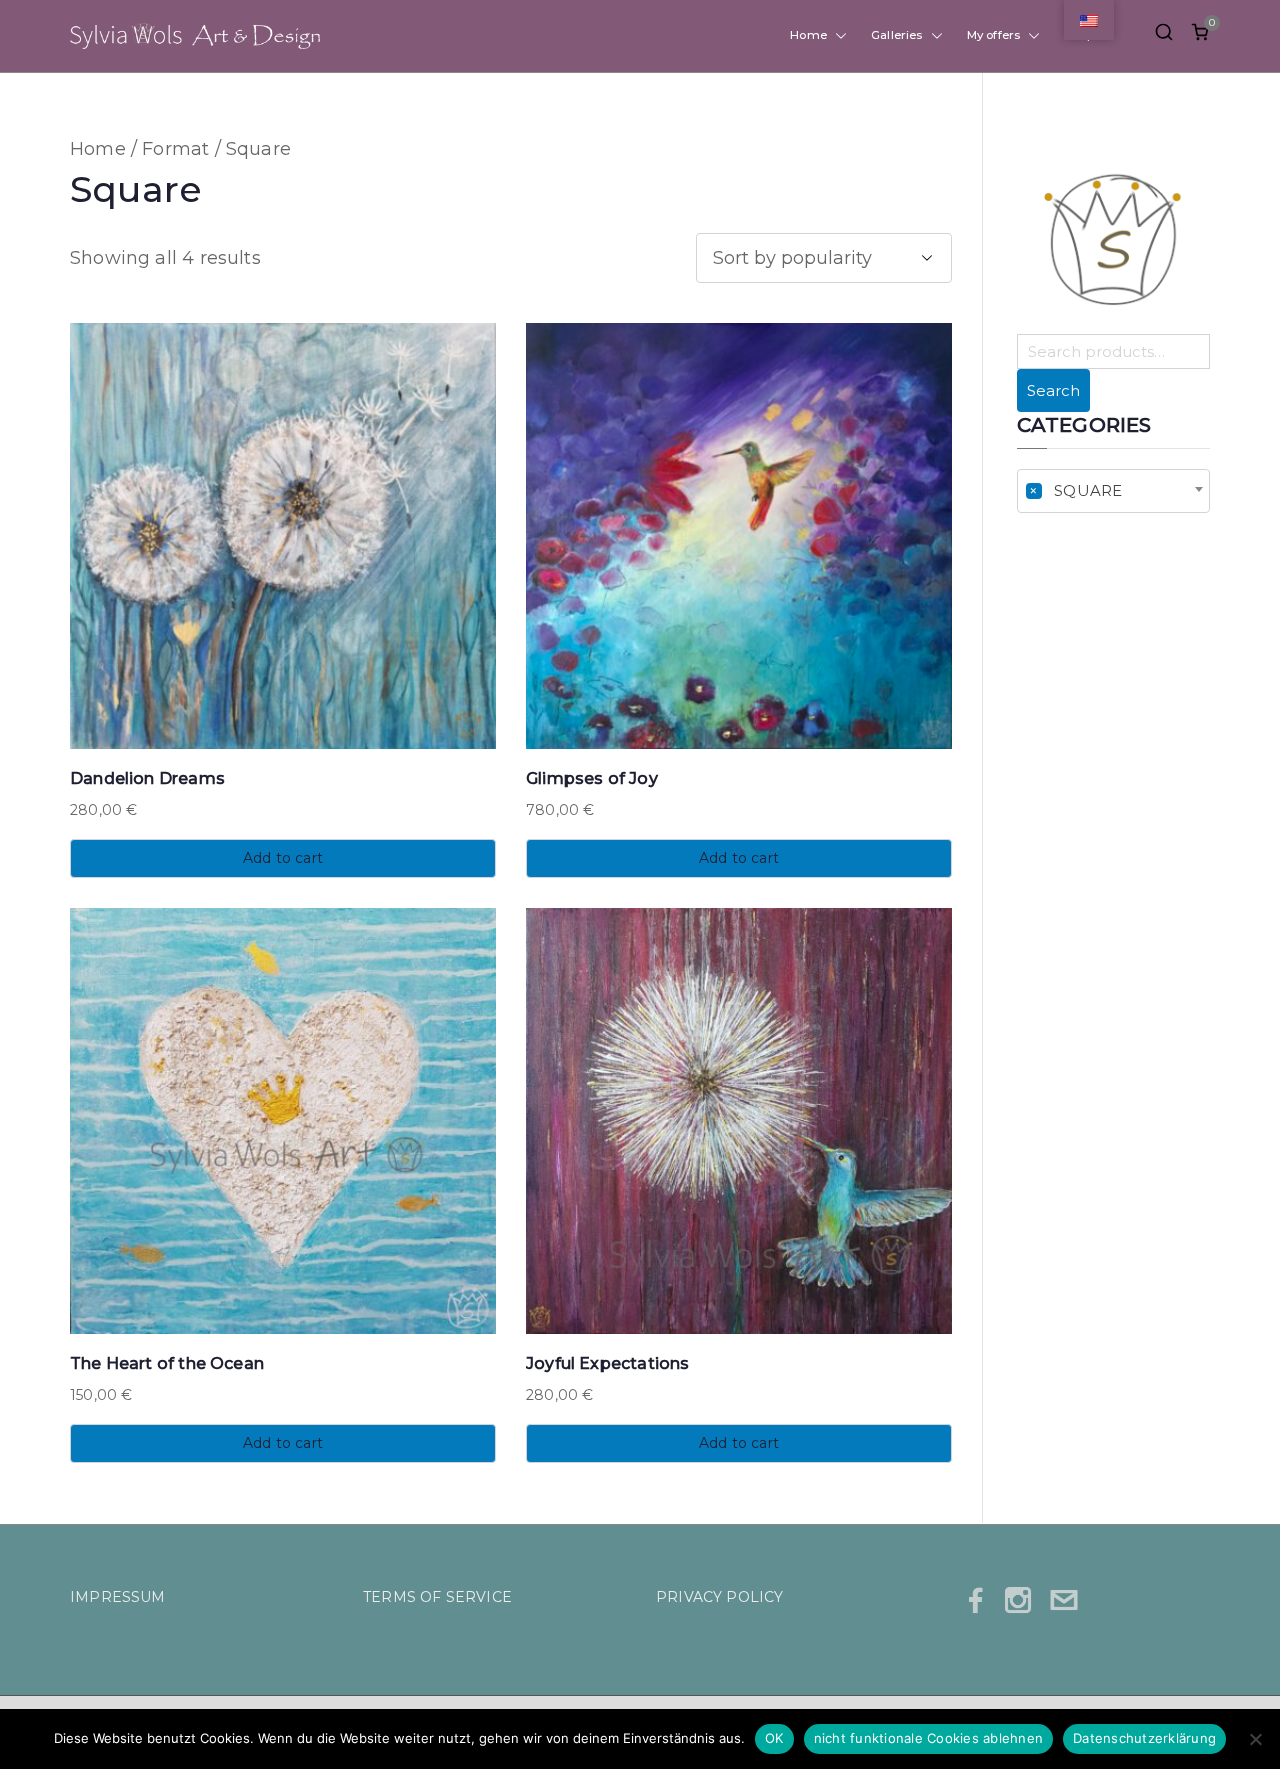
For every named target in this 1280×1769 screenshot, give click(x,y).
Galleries (897, 35)
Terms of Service (437, 1597)
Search (1053, 390)
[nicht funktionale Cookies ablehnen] (1255, 1739)
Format (175, 149)
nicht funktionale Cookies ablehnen (929, 1738)
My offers (994, 35)
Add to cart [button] (283, 858)
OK (774, 1738)
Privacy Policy (720, 1597)
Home (808, 35)
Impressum (118, 1597)
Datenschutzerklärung (1144, 1738)
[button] (837, 36)
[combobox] (1113, 491)
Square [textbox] (1075, 490)
